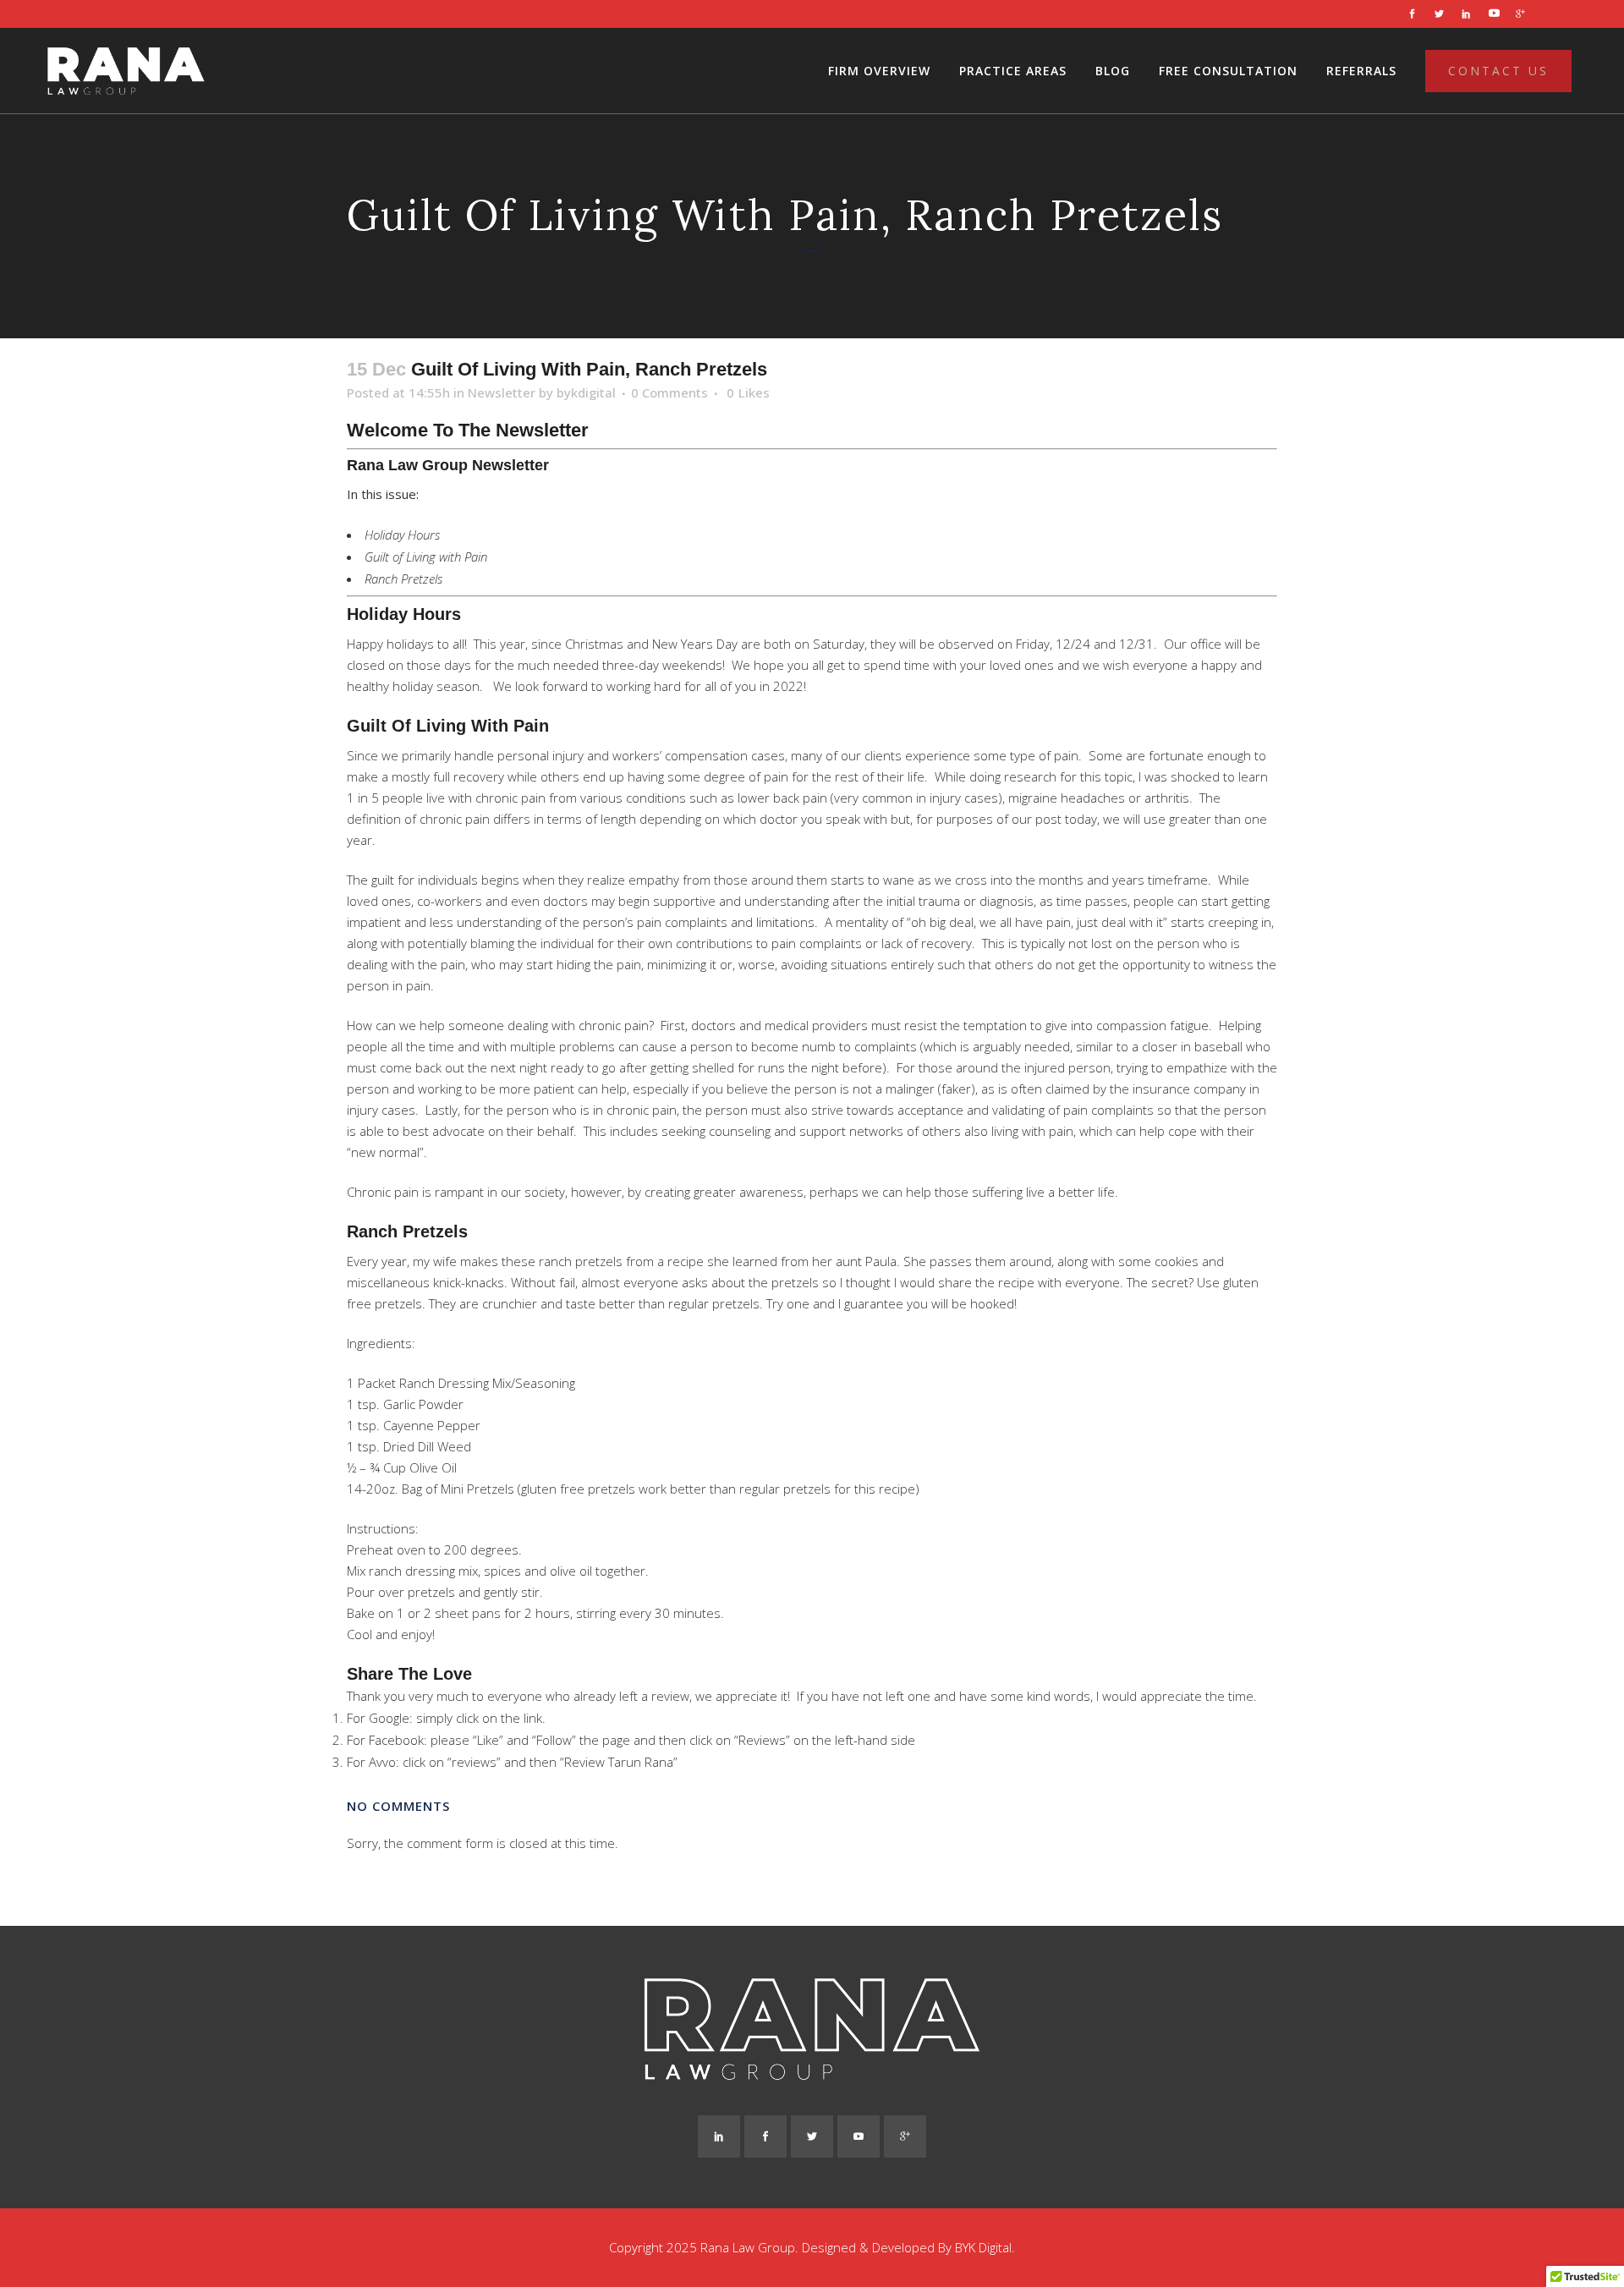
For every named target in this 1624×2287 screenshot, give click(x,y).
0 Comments (669, 392)
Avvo (382, 1762)
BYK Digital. (985, 2247)
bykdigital (586, 392)
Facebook (396, 1740)
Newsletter (502, 392)
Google (389, 1718)
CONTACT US (1498, 71)
